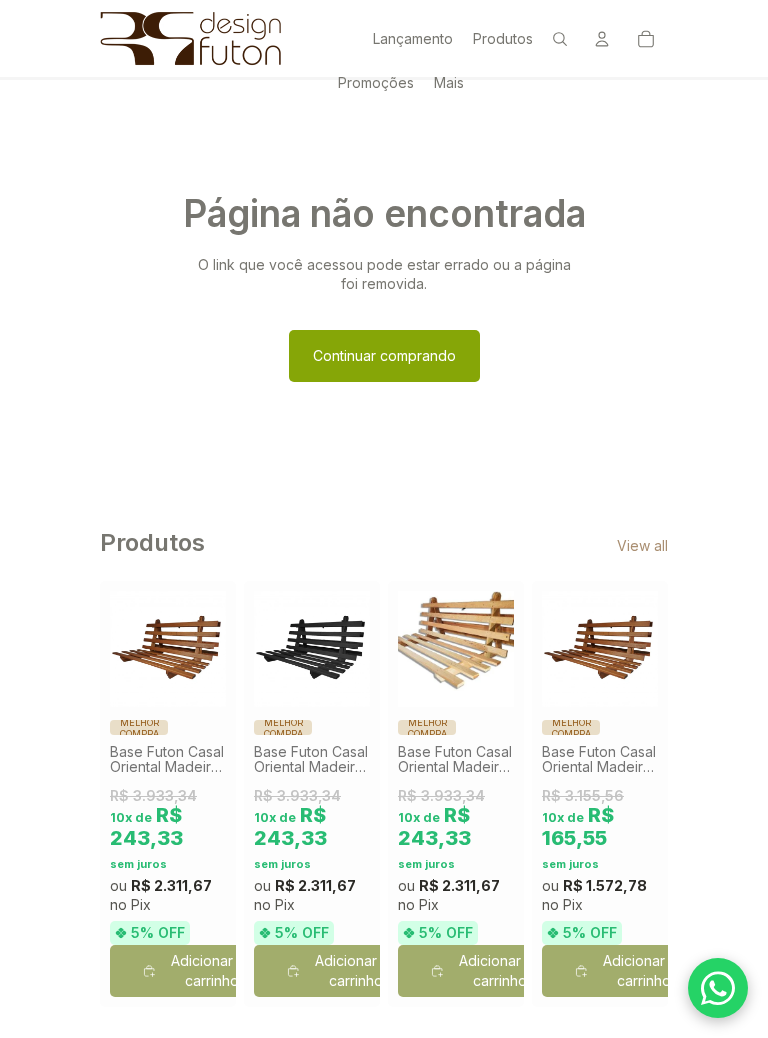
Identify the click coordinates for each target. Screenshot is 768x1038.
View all (642, 545)
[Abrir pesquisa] (560, 39)
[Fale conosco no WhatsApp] (718, 988)
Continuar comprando (384, 355)
